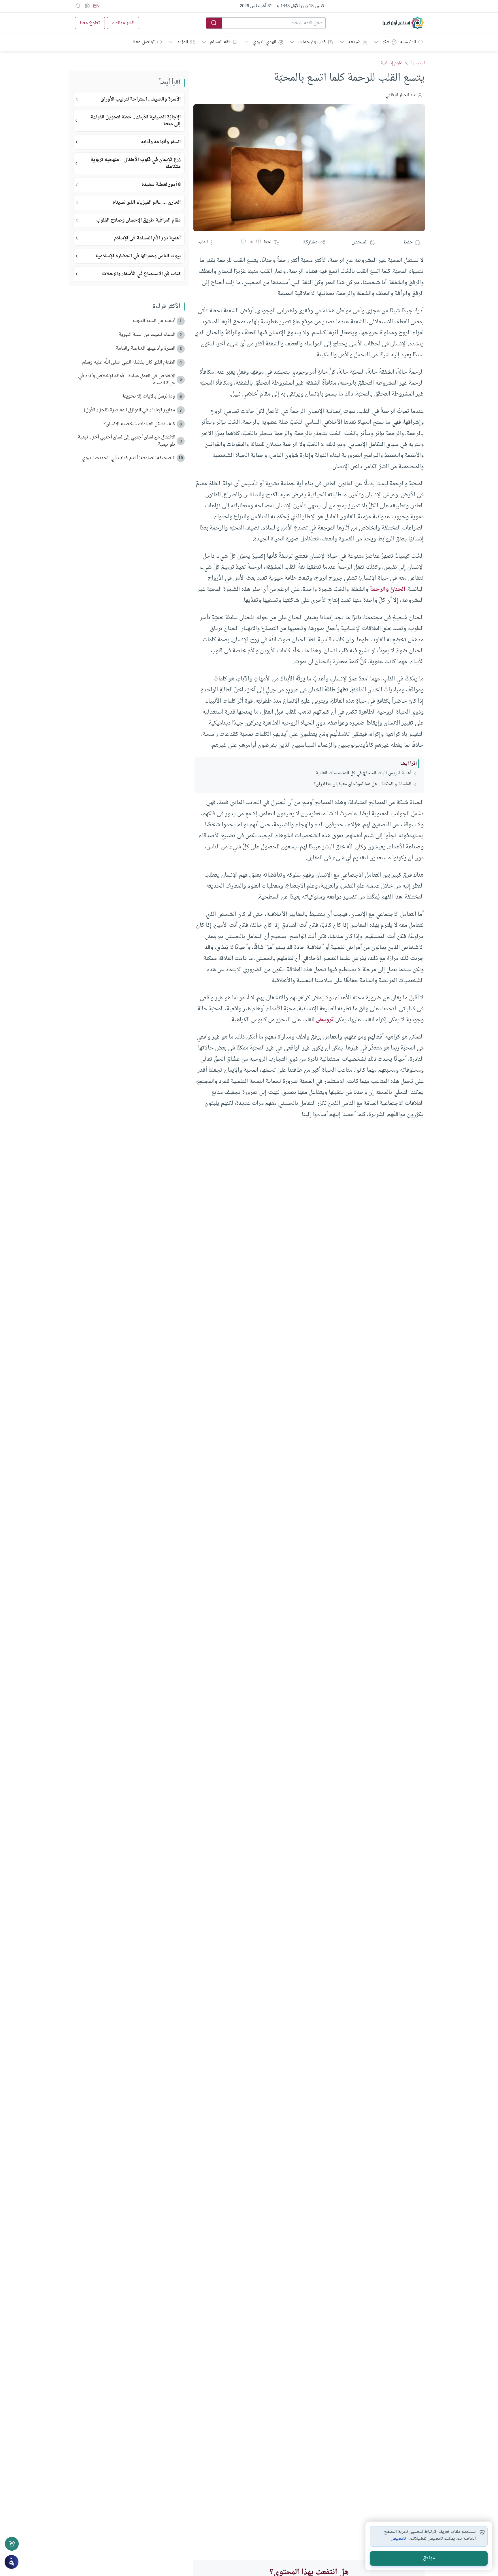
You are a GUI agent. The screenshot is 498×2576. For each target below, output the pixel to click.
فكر (386, 42)
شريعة (354, 42)
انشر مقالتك (123, 23)
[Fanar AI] (12, 2562)
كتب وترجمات (312, 42)
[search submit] (214, 23)
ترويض (325, 1020)
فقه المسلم (220, 42)
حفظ (408, 242)
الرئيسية (408, 42)
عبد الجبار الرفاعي (401, 95)
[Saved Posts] (78, 6)
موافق (429, 2558)
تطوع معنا (90, 23)
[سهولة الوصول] (87, 6)
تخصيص (398, 2539)
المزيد (182, 42)
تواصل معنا (144, 42)
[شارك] (12, 2544)
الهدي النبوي (264, 42)
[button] (259, 242)
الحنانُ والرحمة (387, 589)
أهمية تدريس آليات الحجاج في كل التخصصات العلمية (364, 773)
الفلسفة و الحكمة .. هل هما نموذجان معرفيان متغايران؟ (363, 784)
